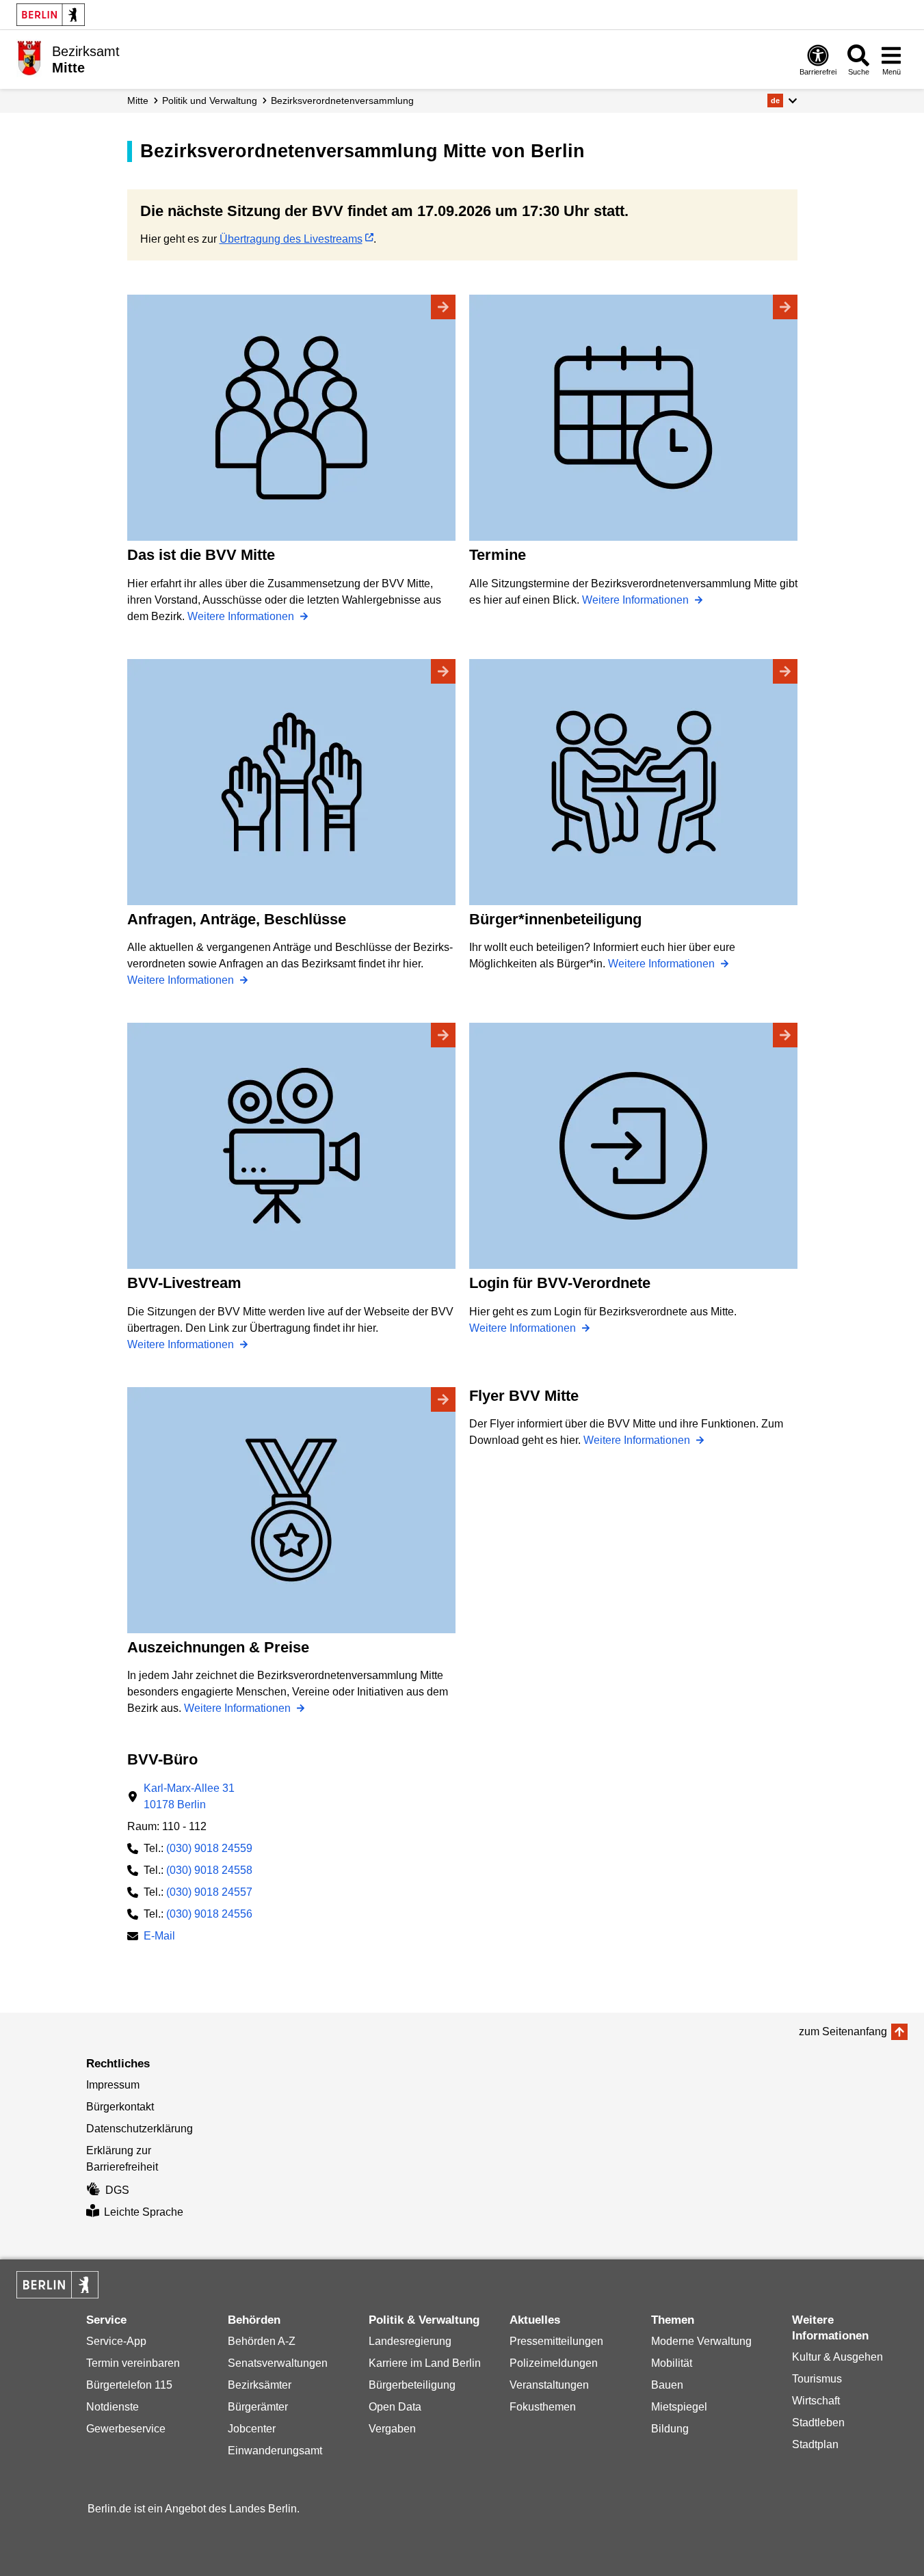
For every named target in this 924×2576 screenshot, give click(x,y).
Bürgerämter (258, 2407)
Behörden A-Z (262, 2341)
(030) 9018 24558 (209, 1870)
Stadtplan (815, 2444)
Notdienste (113, 2407)
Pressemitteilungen (556, 2341)
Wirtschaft (816, 2401)
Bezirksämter (260, 2385)
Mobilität (672, 2363)
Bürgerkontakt (120, 2107)
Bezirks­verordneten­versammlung (342, 100)
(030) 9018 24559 (209, 1848)
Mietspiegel (679, 2407)
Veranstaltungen (549, 2385)
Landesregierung (410, 2341)
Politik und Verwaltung (210, 100)
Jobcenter (252, 2429)
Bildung (670, 2429)
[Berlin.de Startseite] (51, 15)
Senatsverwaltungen (278, 2363)
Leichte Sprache (144, 2212)
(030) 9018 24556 (209, 1914)
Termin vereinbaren (133, 2363)
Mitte (138, 100)
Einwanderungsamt (275, 2451)
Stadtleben (818, 2423)
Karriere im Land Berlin (425, 2363)
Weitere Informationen (242, 616)
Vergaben (392, 2429)
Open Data (395, 2407)
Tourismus (817, 2379)
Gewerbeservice (126, 2429)
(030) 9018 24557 (209, 1892)
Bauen (667, 2385)
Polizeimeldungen (554, 2363)
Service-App (116, 2341)
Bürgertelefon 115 (129, 2385)
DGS (117, 2190)
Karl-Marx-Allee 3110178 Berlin (189, 1796)
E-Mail (159, 1937)
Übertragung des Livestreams (291, 239)
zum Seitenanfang (843, 2031)
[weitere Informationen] (29, 58)
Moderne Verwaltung (701, 2341)
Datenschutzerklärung (140, 2129)
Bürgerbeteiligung (412, 2385)
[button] (782, 100)
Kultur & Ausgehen (837, 2357)
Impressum (113, 2085)
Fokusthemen (543, 2407)
